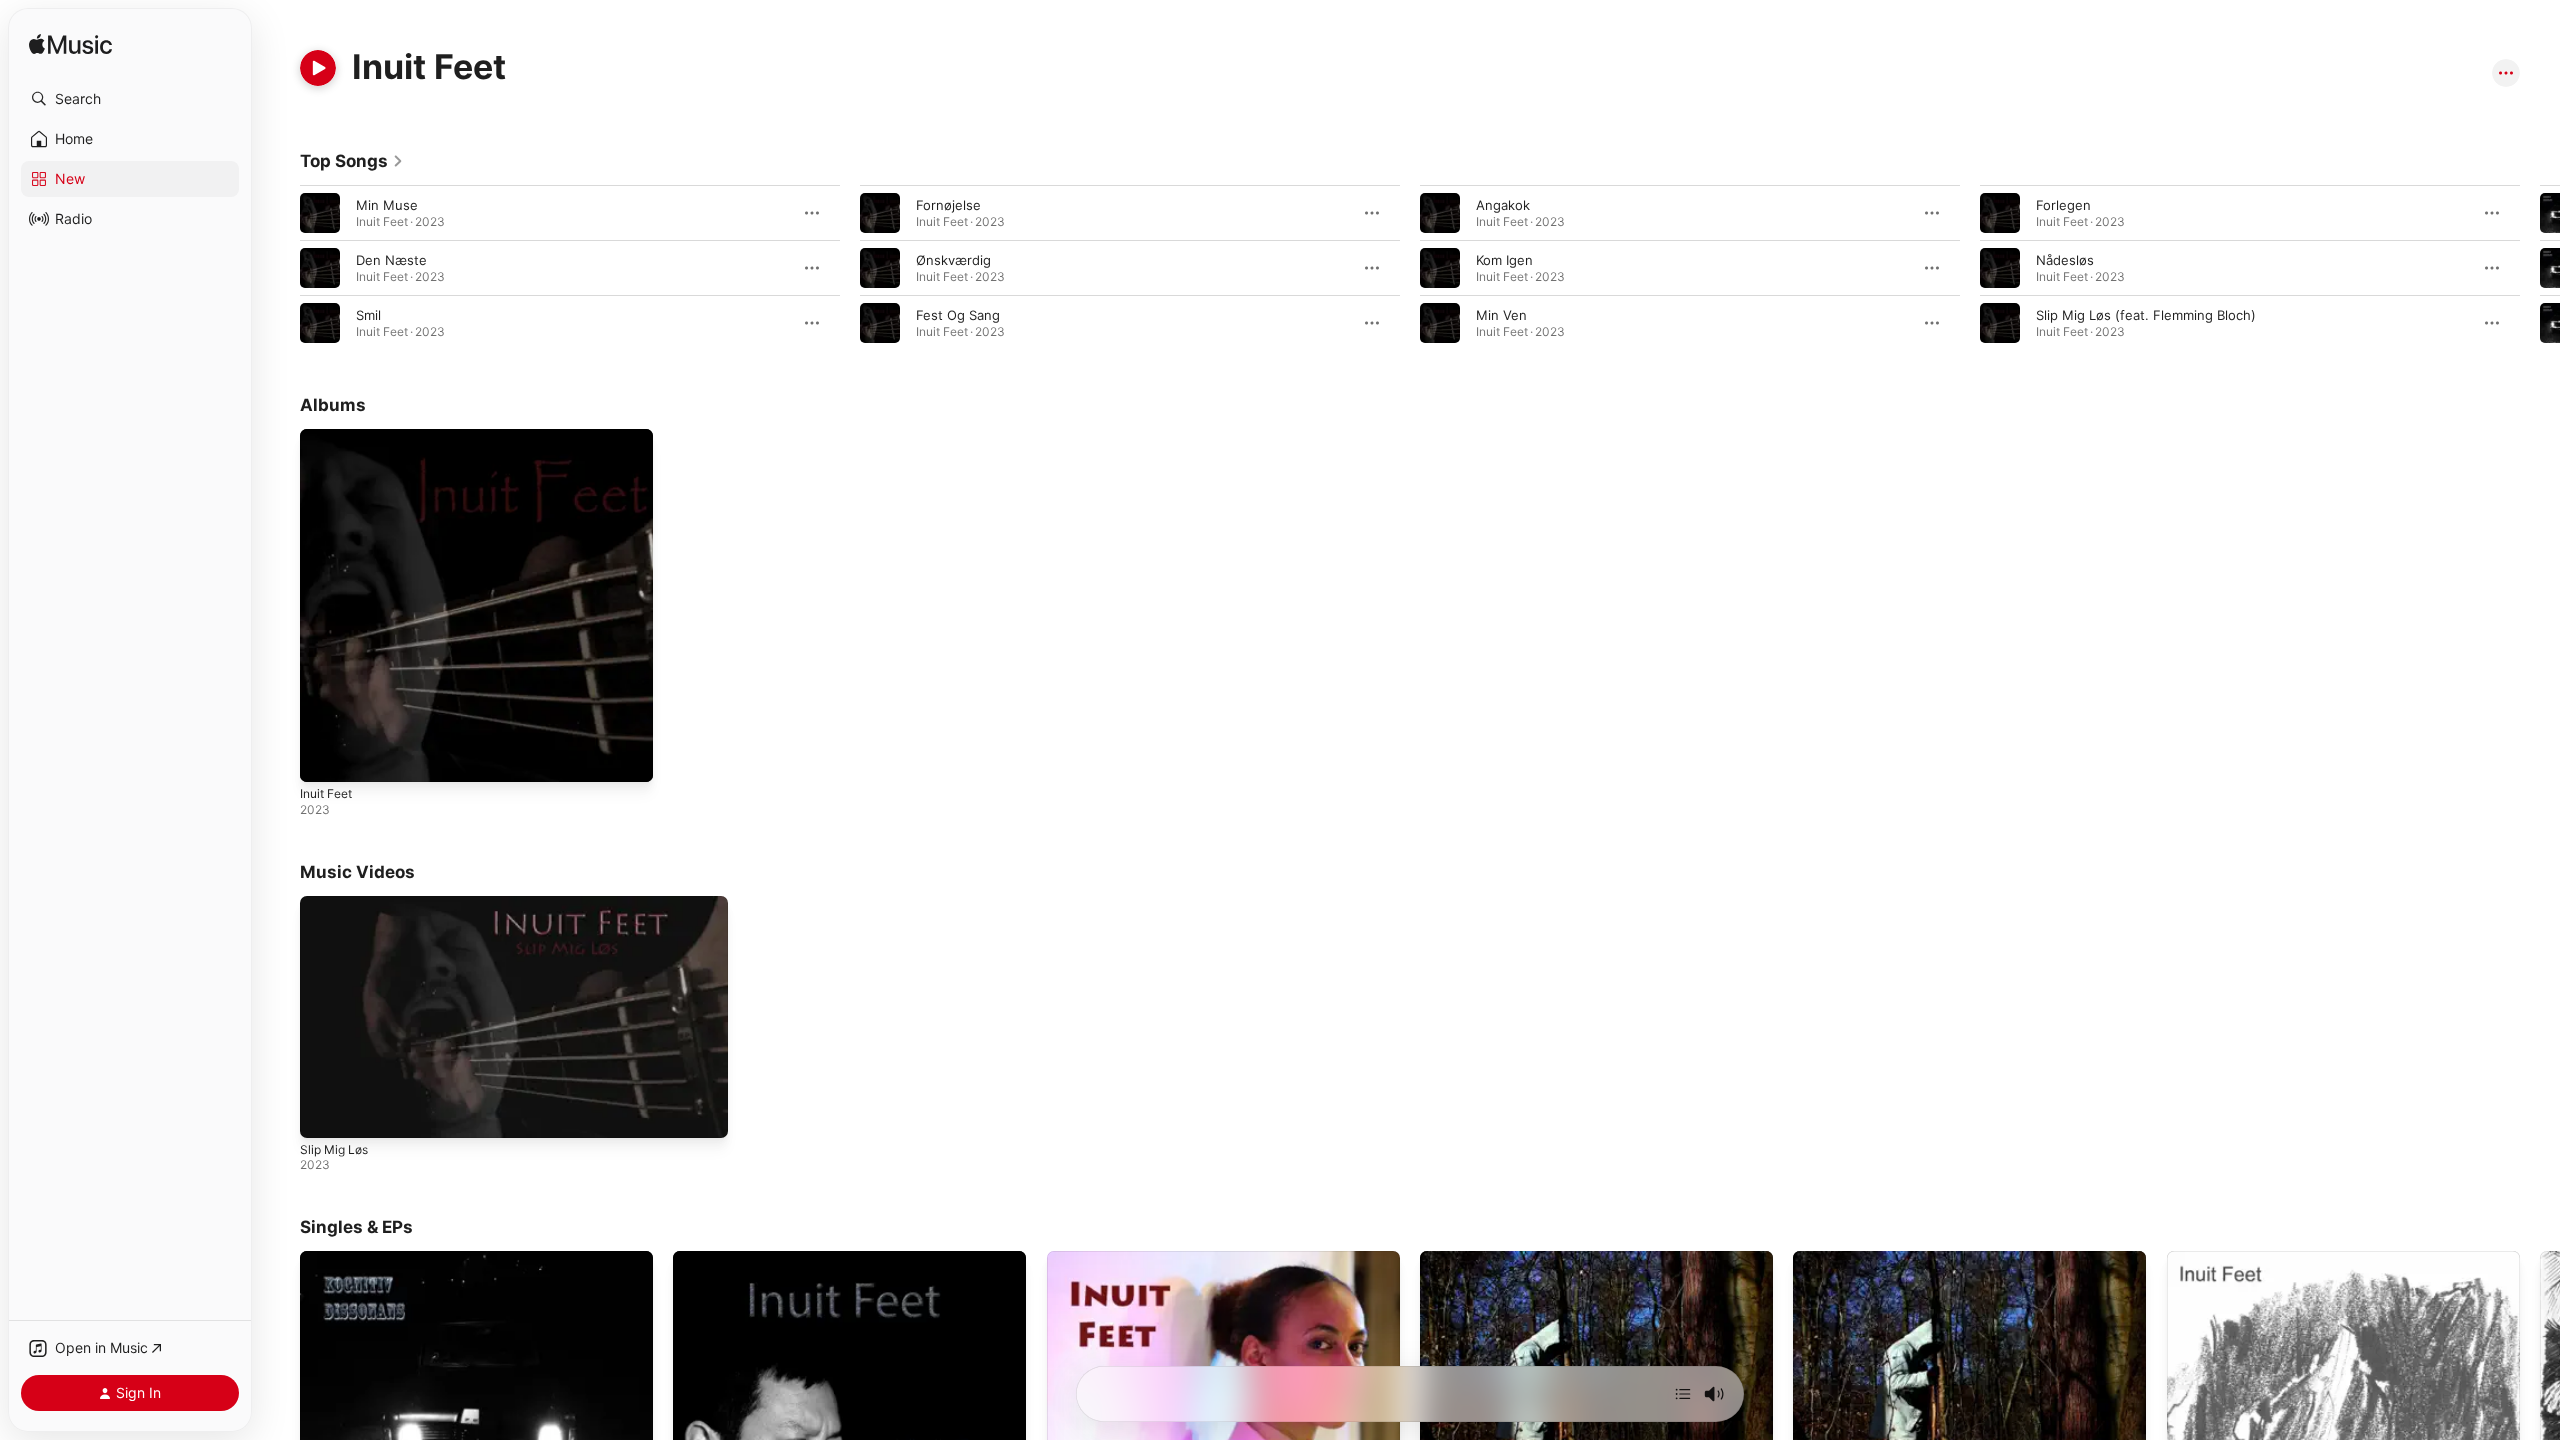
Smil (368, 315)
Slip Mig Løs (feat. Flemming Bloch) (2146, 315)
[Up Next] (1683, 1394)
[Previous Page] (280, 268)
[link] (352, 161)
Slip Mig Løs (334, 1149)
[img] (70, 45)
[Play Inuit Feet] (325, 757)
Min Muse (387, 205)
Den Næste (391, 260)
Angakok (1503, 205)
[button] (130, 99)
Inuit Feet (329, 437)
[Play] (318, 68)
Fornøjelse (948, 205)
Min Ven (1501, 315)
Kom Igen (1504, 260)
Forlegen (2063, 205)
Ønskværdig (953, 260)
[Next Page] (2540, 268)
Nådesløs (2065, 260)
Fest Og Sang (958, 315)
